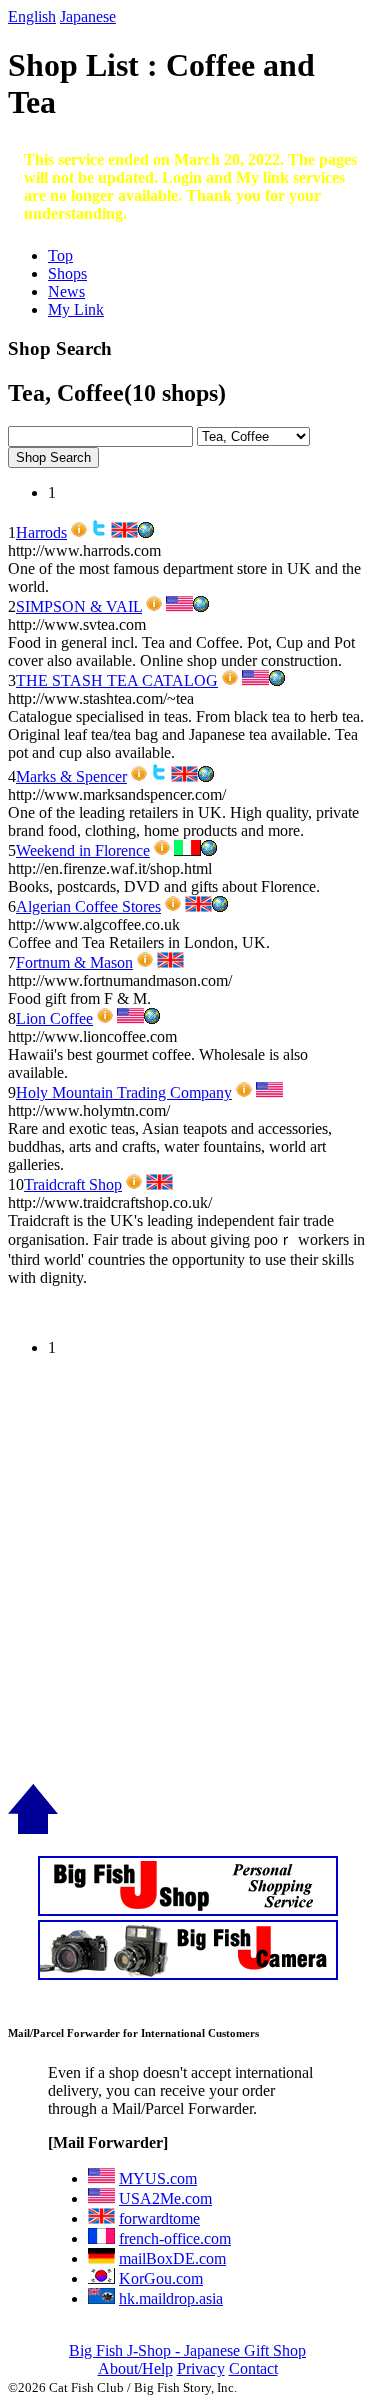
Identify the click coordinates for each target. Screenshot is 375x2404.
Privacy (201, 2368)
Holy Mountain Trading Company (124, 1092)
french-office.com (175, 2238)
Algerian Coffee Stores (88, 906)
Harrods (41, 532)
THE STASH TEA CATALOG (117, 680)
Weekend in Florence (83, 850)
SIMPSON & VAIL (79, 606)
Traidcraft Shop (73, 1184)
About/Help (135, 2368)
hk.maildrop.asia (171, 2298)
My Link (76, 309)
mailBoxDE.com (172, 2258)
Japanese (88, 16)
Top (60, 255)
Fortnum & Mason (74, 962)
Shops (67, 273)
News (66, 291)
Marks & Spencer (71, 776)
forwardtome (159, 2218)
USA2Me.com (165, 2198)
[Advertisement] (187, 1596)
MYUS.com (158, 2178)
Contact (253, 2368)
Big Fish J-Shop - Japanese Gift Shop (187, 2350)
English (32, 16)
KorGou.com (161, 2278)
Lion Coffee (54, 1018)
